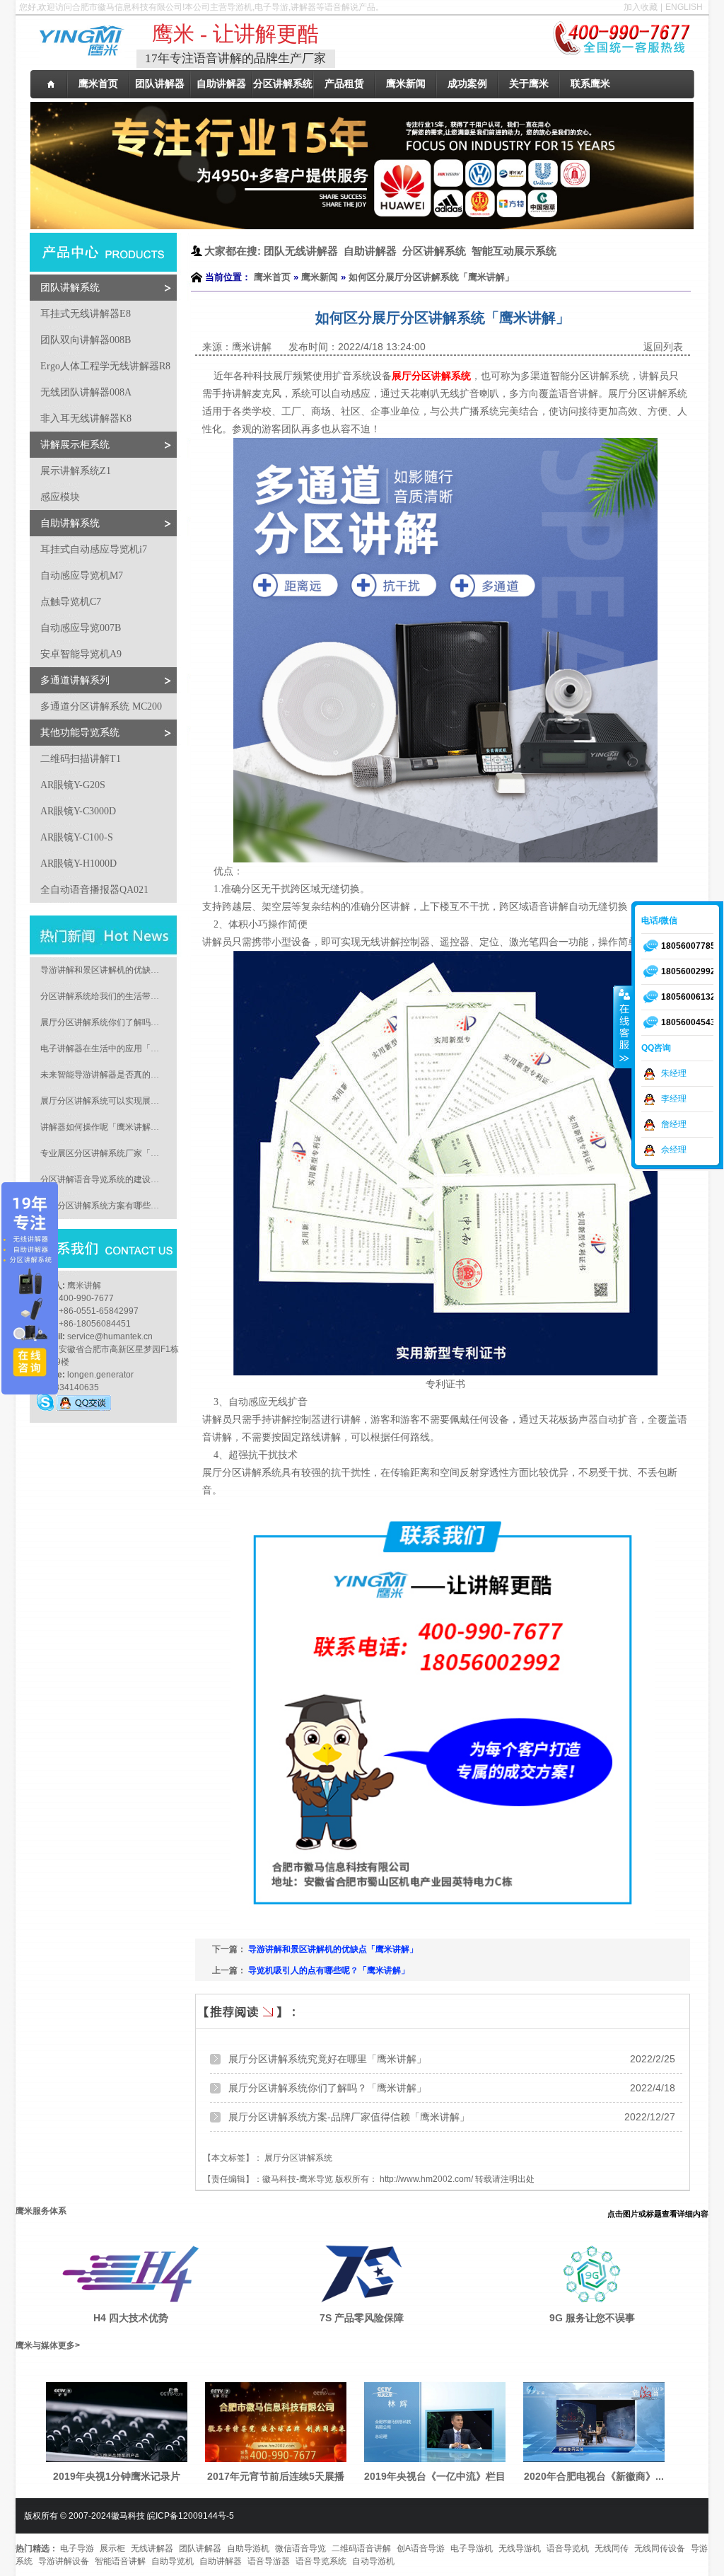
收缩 (623, 1027)
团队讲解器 (200, 2548)
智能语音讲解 (120, 2561)
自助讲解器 (221, 2561)
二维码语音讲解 (361, 2548)
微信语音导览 (300, 2548)
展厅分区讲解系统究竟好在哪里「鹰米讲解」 (327, 2059)
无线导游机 (520, 2548)
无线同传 (612, 2548)
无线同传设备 (660, 2548)
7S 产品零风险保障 (362, 2318)
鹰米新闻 (320, 277)
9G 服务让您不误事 (592, 2318)
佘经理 (674, 1150)
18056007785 (688, 946)
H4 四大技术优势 (131, 2318)
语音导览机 (568, 2548)
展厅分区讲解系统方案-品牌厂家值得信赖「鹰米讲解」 (349, 2117)
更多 (66, 2345)
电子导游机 (472, 2548)
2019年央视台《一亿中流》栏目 (435, 2476)
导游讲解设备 (64, 2561)
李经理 (674, 1099)
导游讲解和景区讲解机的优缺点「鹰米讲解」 (333, 1949)
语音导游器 (269, 2561)
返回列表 (663, 347)
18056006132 (688, 997)
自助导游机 (248, 2548)
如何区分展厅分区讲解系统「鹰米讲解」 (431, 277)
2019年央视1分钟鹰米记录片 (117, 2476)
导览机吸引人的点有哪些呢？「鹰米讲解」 (329, 1970)
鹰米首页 (272, 277)
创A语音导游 (421, 2548)
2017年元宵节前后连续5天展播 (276, 2476)
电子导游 (77, 2548)
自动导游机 (373, 2561)
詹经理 (674, 1124)
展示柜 (112, 2548)
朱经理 (674, 1073)
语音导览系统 (321, 2561)
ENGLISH (684, 7)
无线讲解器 (152, 2548)
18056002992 (688, 971)
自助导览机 (173, 2561)
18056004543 (688, 1022)
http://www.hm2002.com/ (426, 2179)
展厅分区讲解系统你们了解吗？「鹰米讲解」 (327, 2088)
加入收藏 (641, 7)
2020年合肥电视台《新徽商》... (594, 2476)
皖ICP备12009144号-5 (191, 2516)
